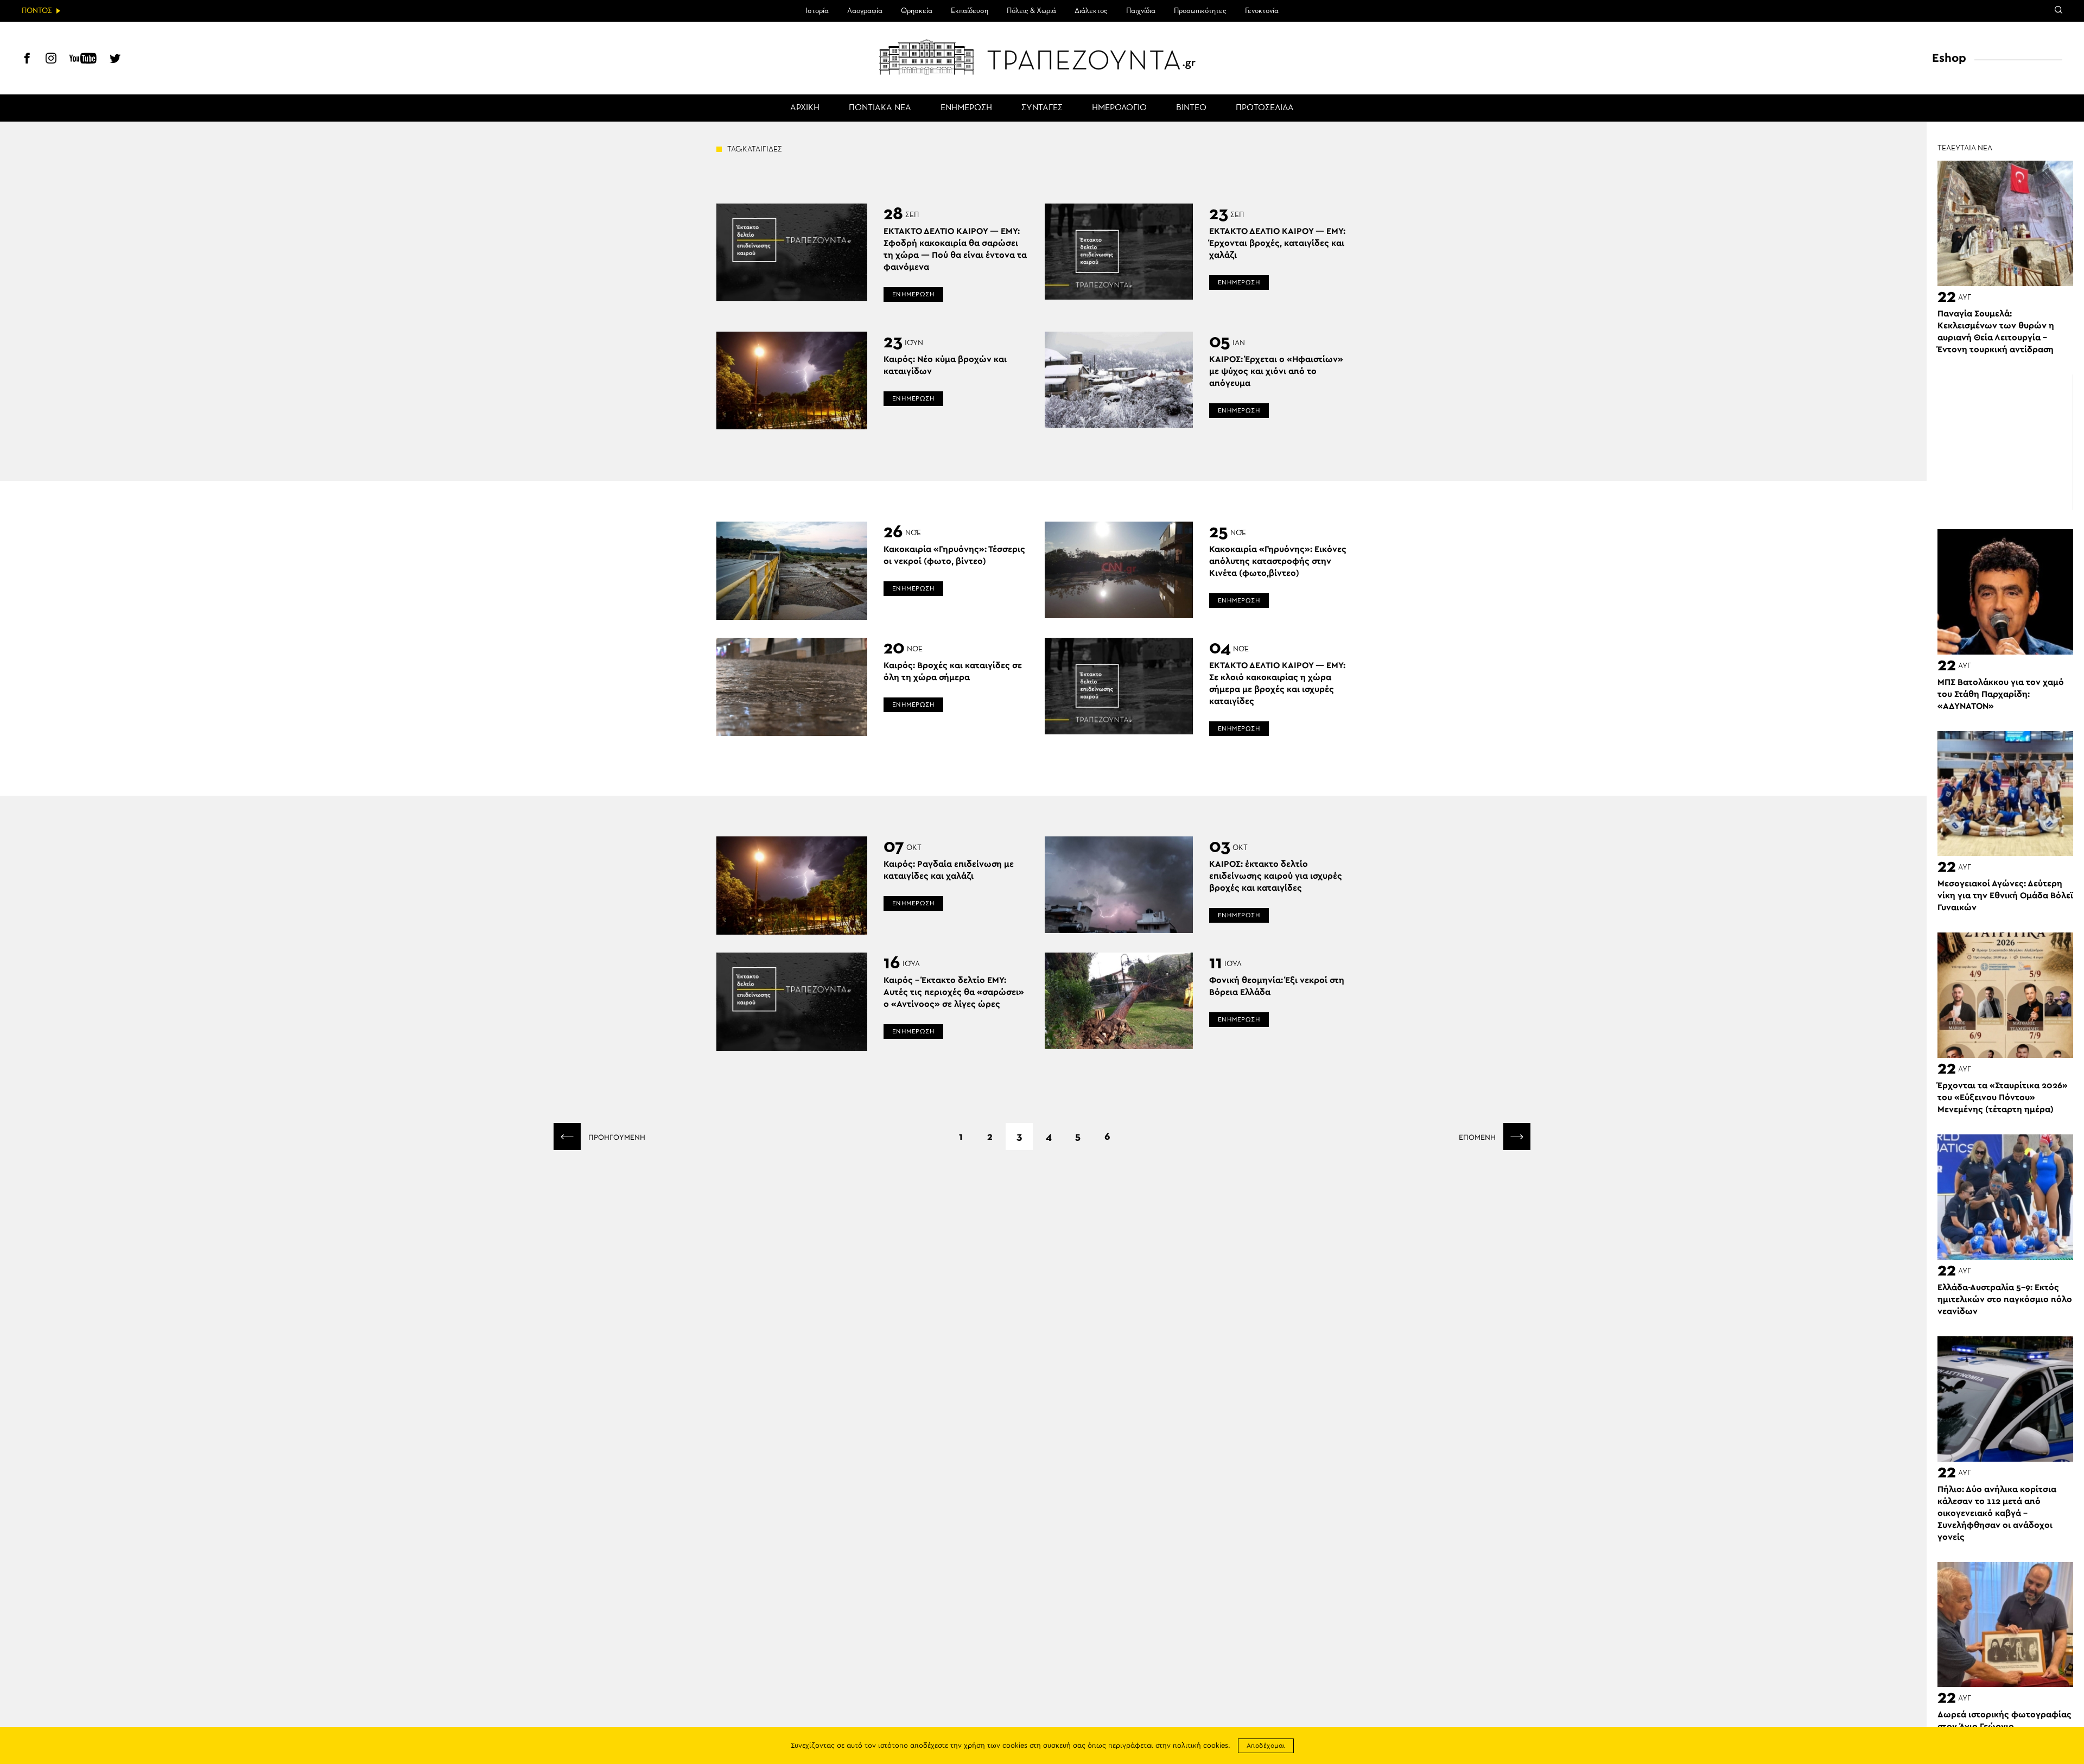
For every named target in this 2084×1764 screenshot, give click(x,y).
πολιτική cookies (1200, 1746)
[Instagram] (51, 60)
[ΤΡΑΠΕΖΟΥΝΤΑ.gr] (1042, 57)
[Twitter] (115, 60)
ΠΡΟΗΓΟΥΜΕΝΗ (616, 1138)
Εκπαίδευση (970, 11)
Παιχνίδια (1141, 11)
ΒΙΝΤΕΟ (1191, 108)
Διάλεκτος (1091, 11)
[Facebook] (27, 60)
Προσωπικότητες (1200, 11)
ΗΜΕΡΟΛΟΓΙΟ (1119, 108)
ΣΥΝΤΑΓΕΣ (1042, 108)
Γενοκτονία (1262, 11)
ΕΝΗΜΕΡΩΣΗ (966, 108)
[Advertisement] (2005, 442)
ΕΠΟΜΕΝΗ (1478, 1138)
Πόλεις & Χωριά (1031, 11)
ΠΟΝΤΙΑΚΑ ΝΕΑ (880, 108)
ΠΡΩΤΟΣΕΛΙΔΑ (1265, 108)
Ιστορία (817, 11)
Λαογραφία (865, 11)
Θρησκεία (917, 11)
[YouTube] (83, 60)
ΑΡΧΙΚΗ (805, 108)
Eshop (1949, 58)
